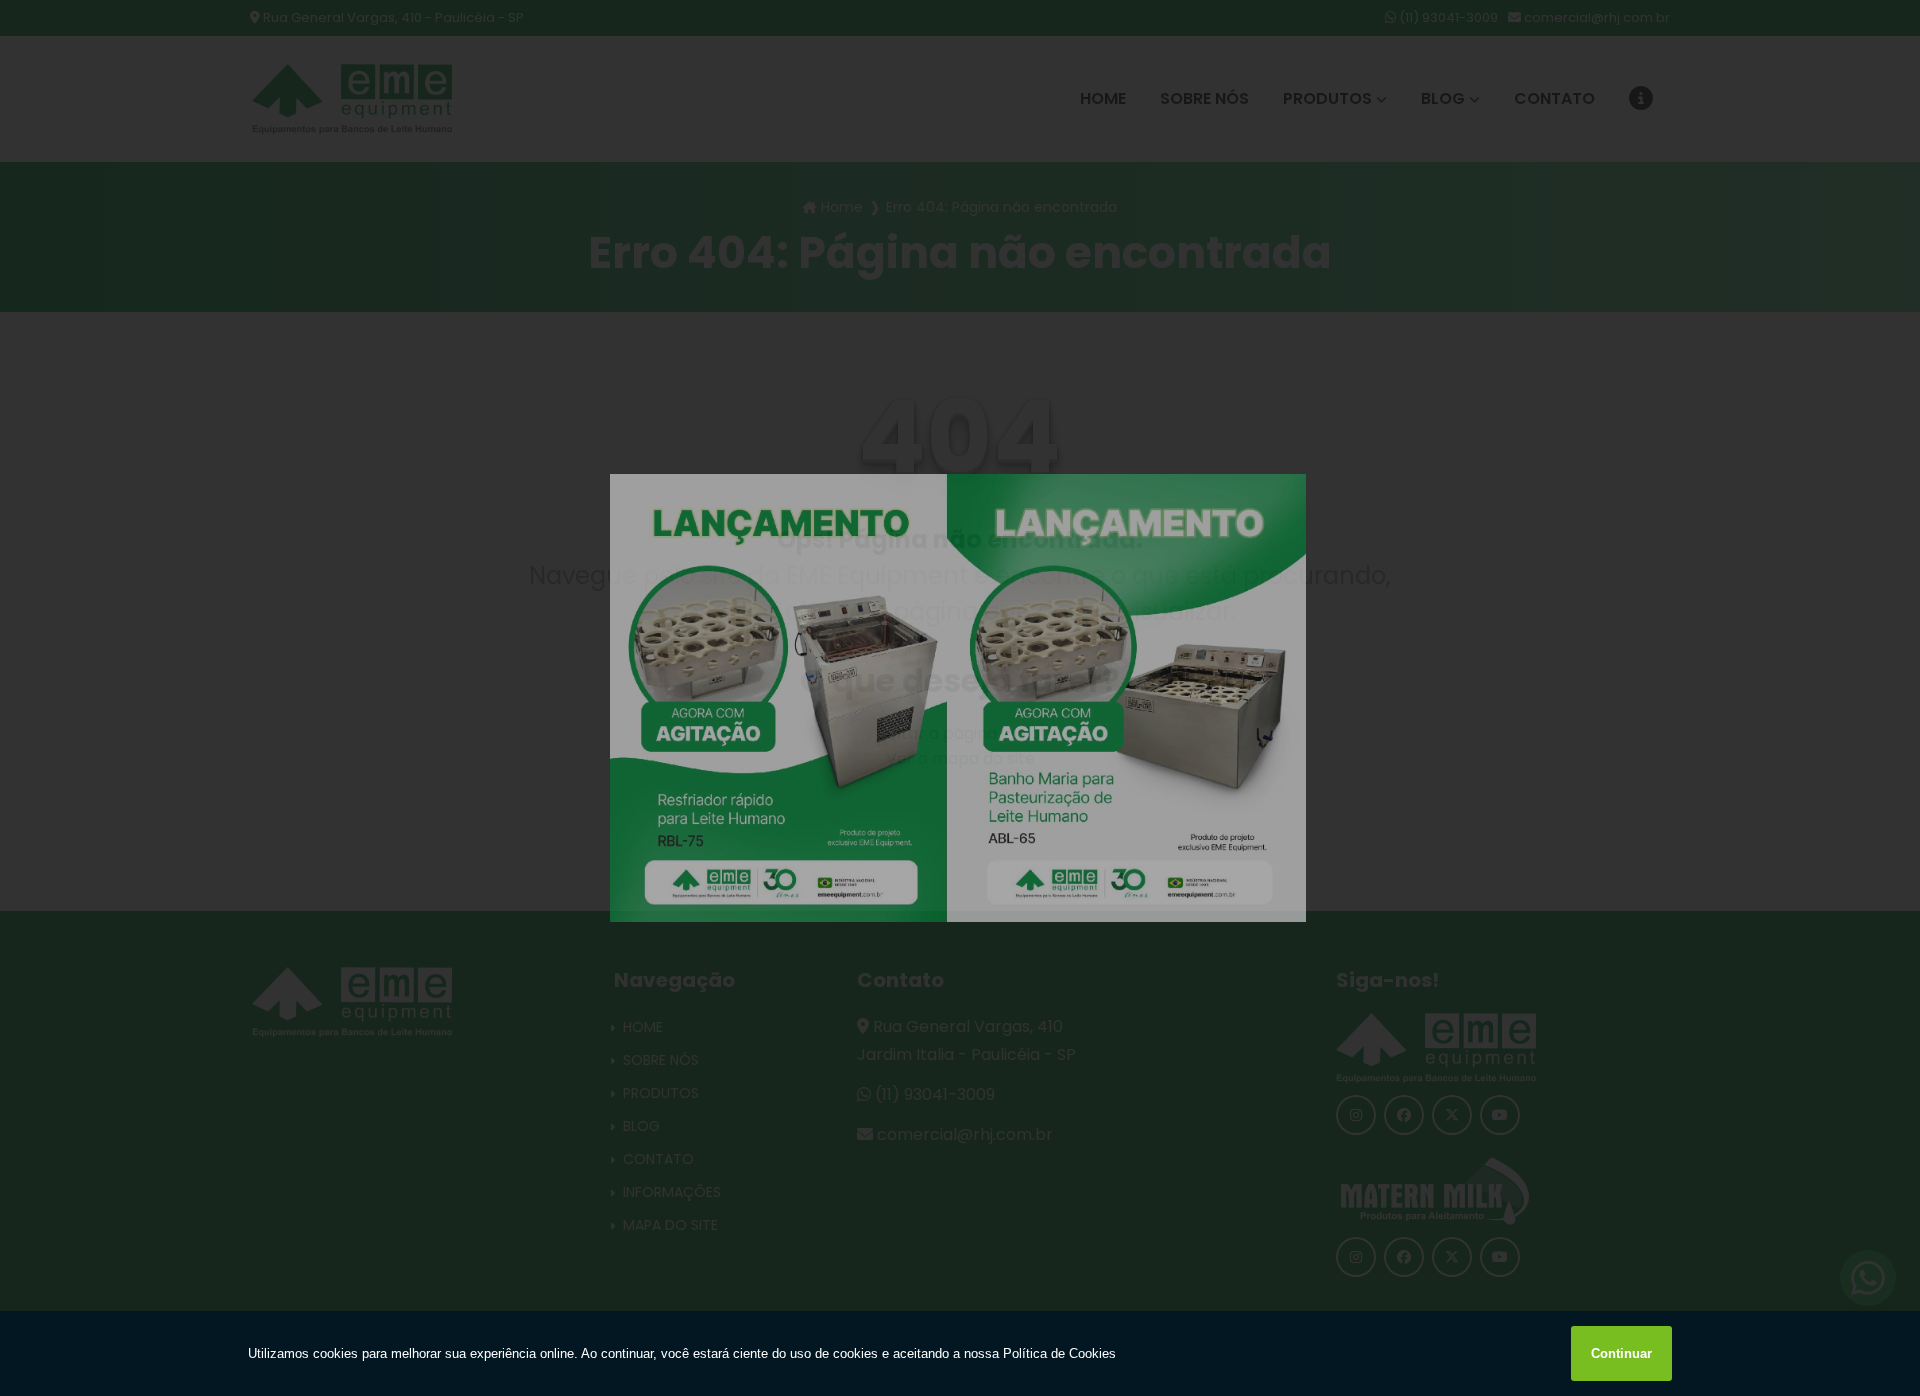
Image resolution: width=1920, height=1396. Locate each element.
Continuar (1621, 1353)
